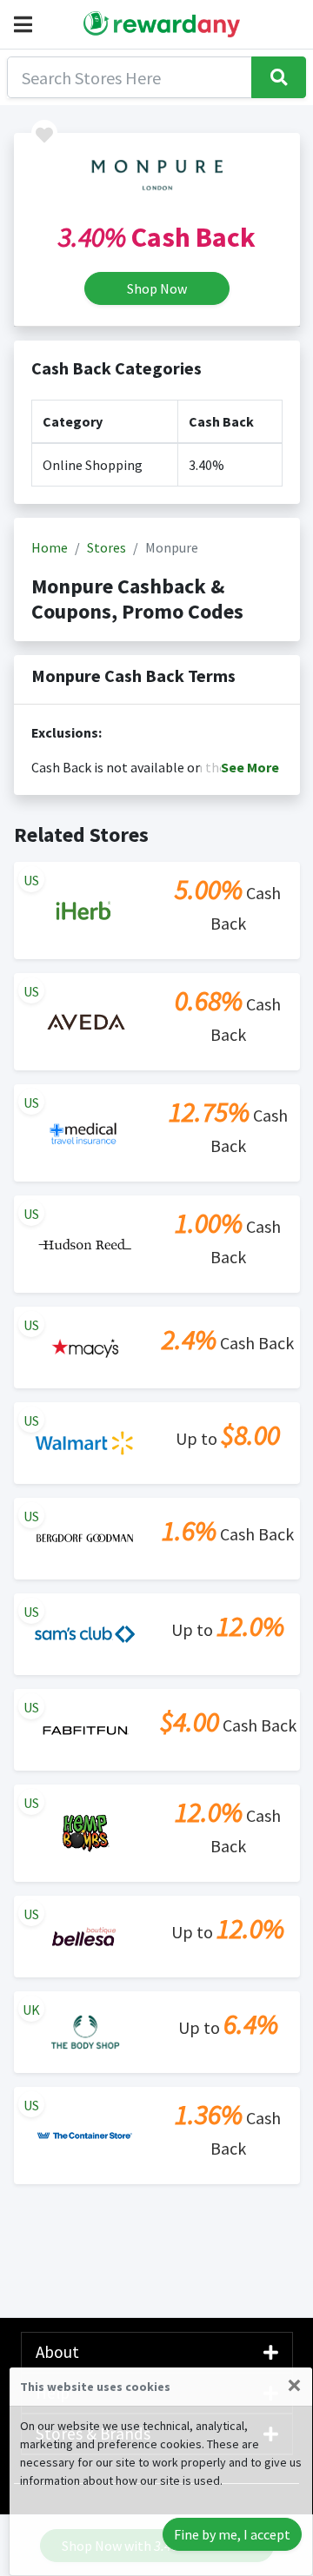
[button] (27, 24)
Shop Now (157, 288)
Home (50, 547)
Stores (107, 547)
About (57, 2352)
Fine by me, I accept (232, 2534)
